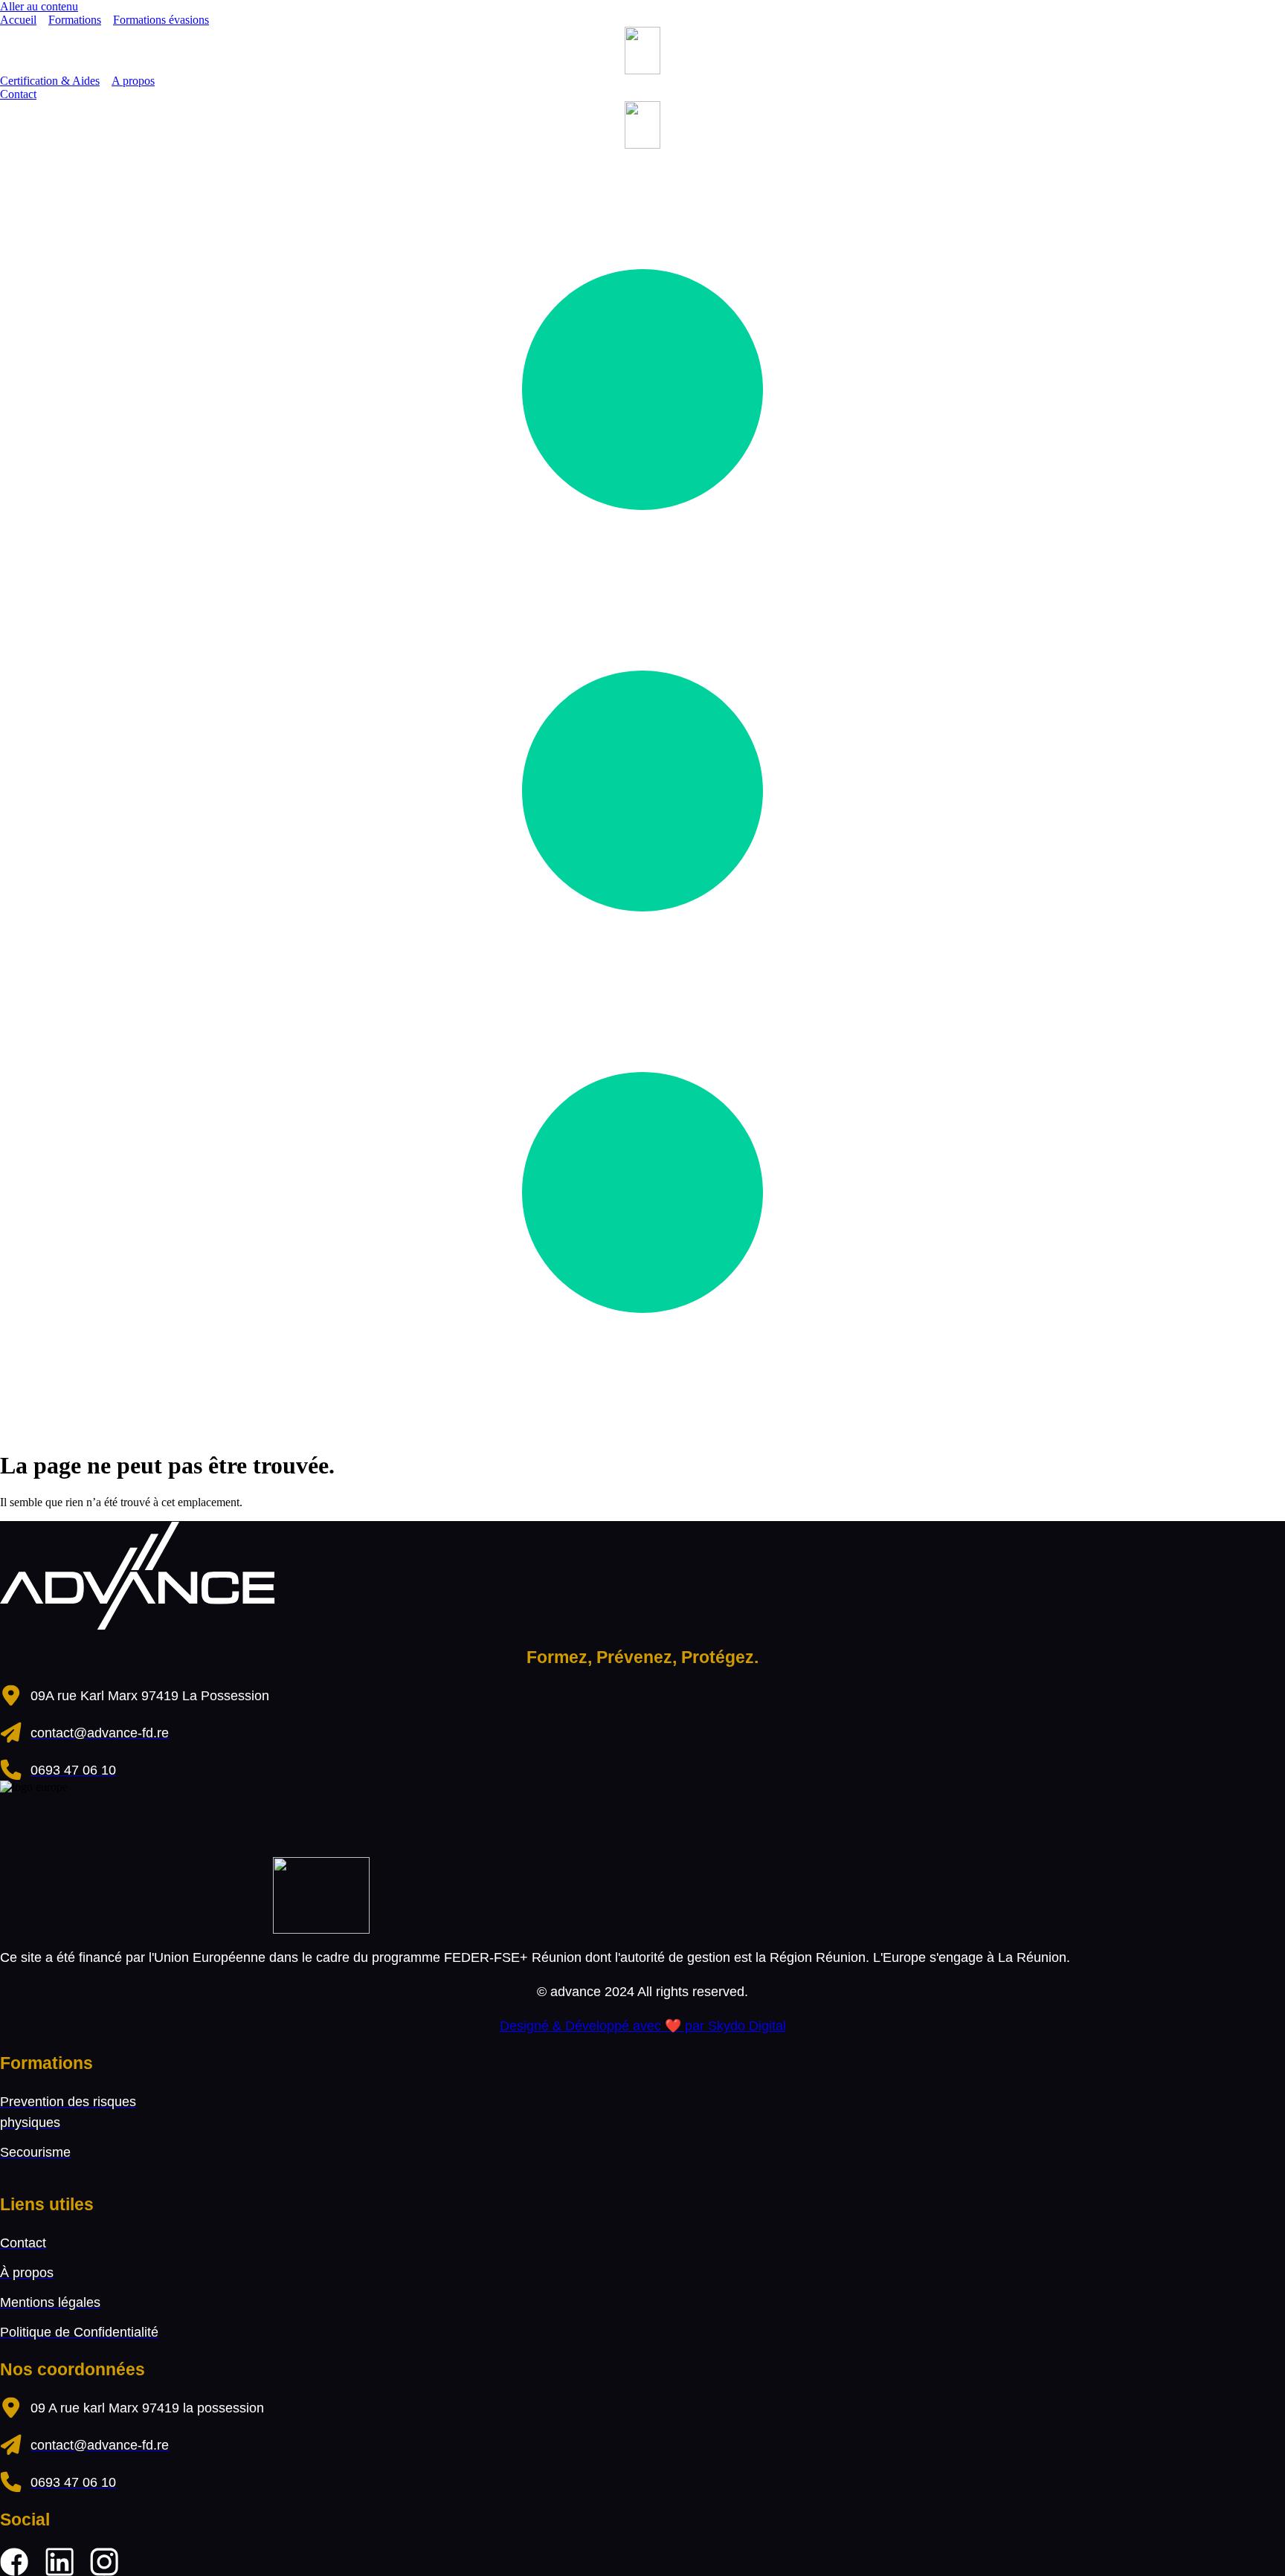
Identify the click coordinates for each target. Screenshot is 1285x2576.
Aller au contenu (39, 6)
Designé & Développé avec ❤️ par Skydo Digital (643, 2026)
